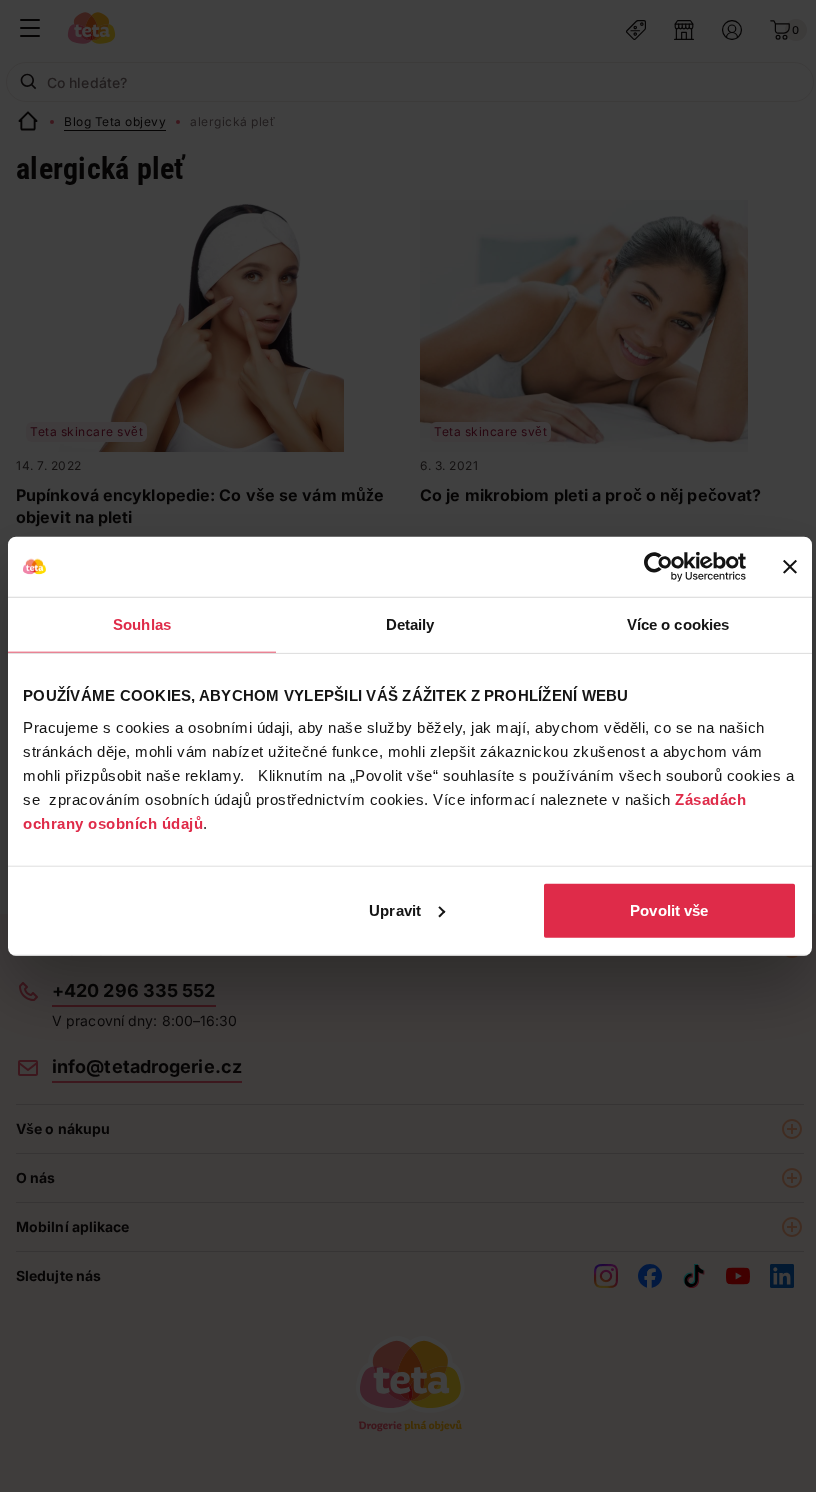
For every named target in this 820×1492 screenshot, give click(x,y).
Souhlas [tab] (142, 624)
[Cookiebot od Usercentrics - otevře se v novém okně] (658, 567)
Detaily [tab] (410, 624)
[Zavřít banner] (790, 567)
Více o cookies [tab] (678, 624)
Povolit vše (669, 909)
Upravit (395, 909)
